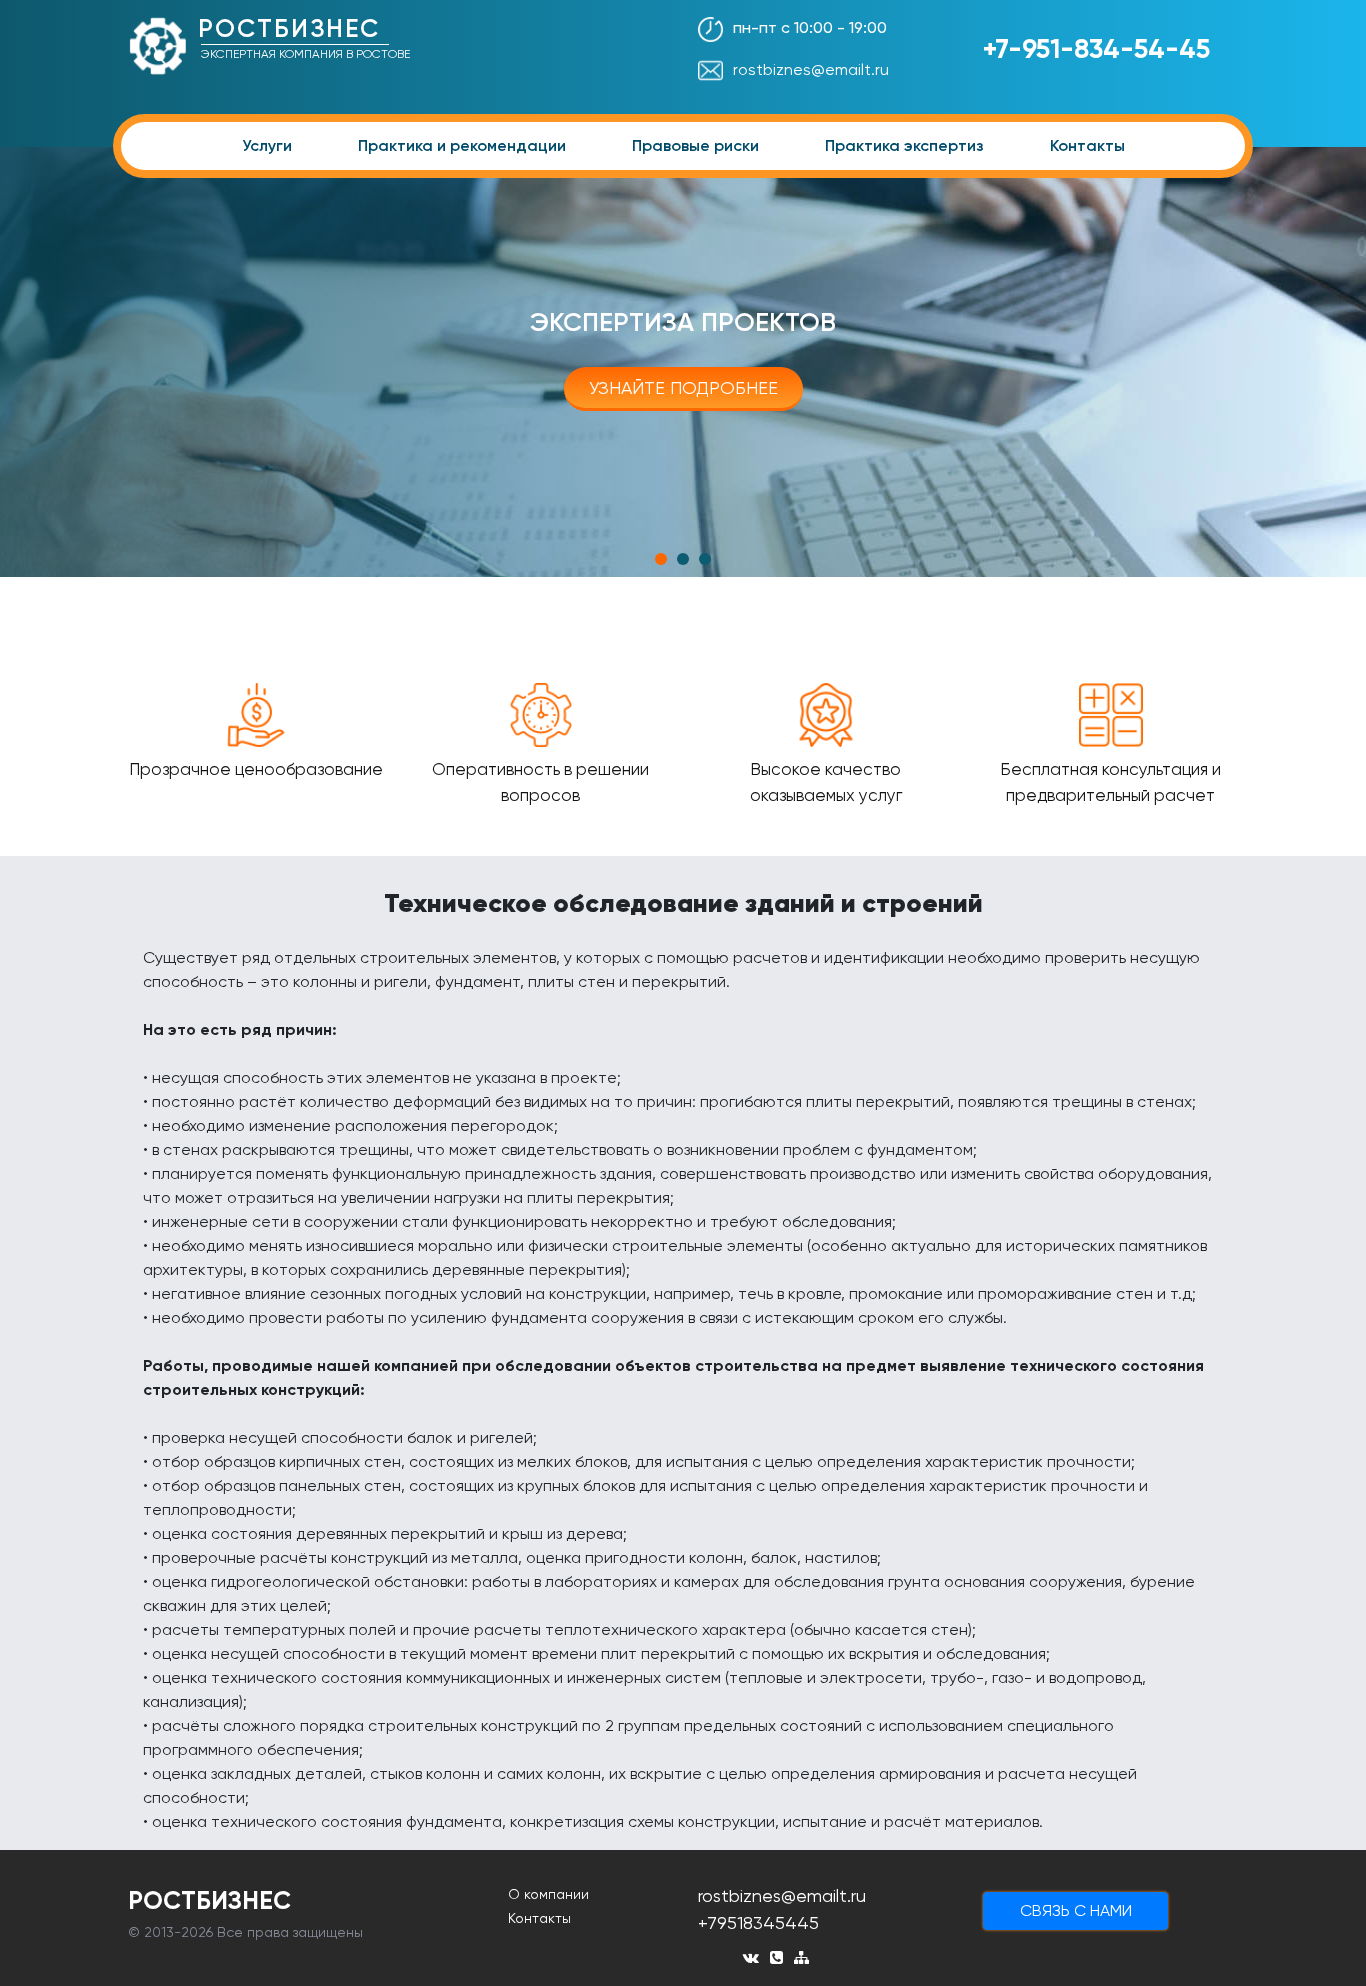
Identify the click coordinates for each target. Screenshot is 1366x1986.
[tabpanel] (683, 362)
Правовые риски (695, 145)
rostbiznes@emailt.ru (811, 69)
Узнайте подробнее (683, 387)
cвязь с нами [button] (1076, 1910)
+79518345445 (758, 1922)
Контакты (1087, 145)
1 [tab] (661, 559)
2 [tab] (683, 559)
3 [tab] (705, 559)
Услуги (267, 145)
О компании (548, 1894)
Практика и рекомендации (462, 145)
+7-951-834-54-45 (1096, 48)
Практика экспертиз (904, 145)
